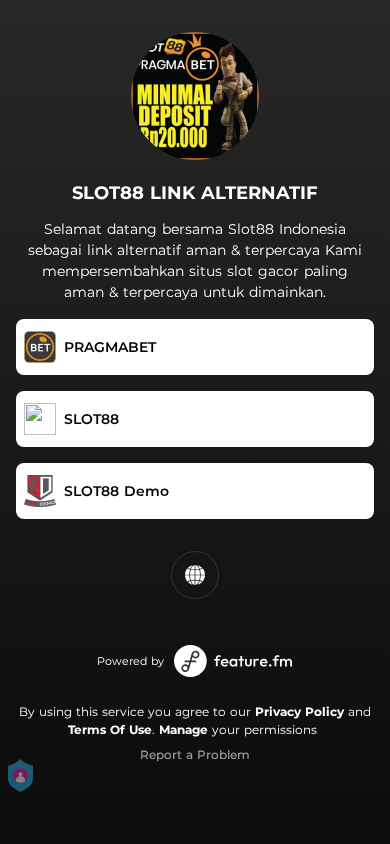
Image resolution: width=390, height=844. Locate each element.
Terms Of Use (110, 729)
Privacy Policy (299, 711)
